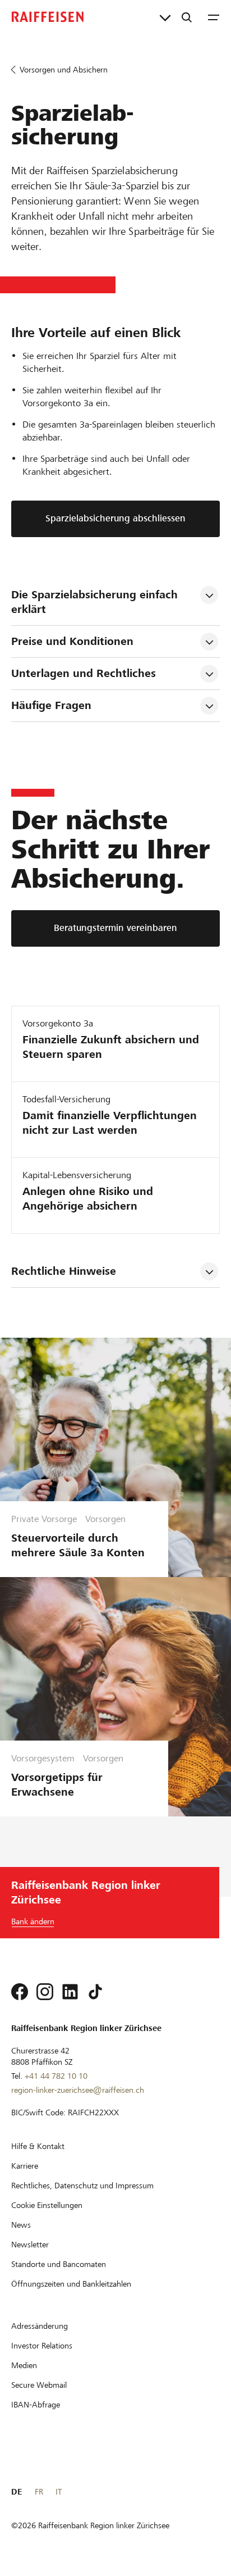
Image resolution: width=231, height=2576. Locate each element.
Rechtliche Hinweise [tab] (64, 1271)
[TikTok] (95, 1992)
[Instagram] (45, 1992)
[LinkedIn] (70, 1992)
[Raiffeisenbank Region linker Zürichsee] (48, 17)
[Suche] (187, 17)
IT (59, 2492)
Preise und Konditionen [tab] (72, 641)
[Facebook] (20, 1992)
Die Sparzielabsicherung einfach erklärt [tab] (96, 602)
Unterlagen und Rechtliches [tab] (84, 673)
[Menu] (214, 17)
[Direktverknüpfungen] (165, 17)
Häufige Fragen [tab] (51, 705)
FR (39, 2492)
